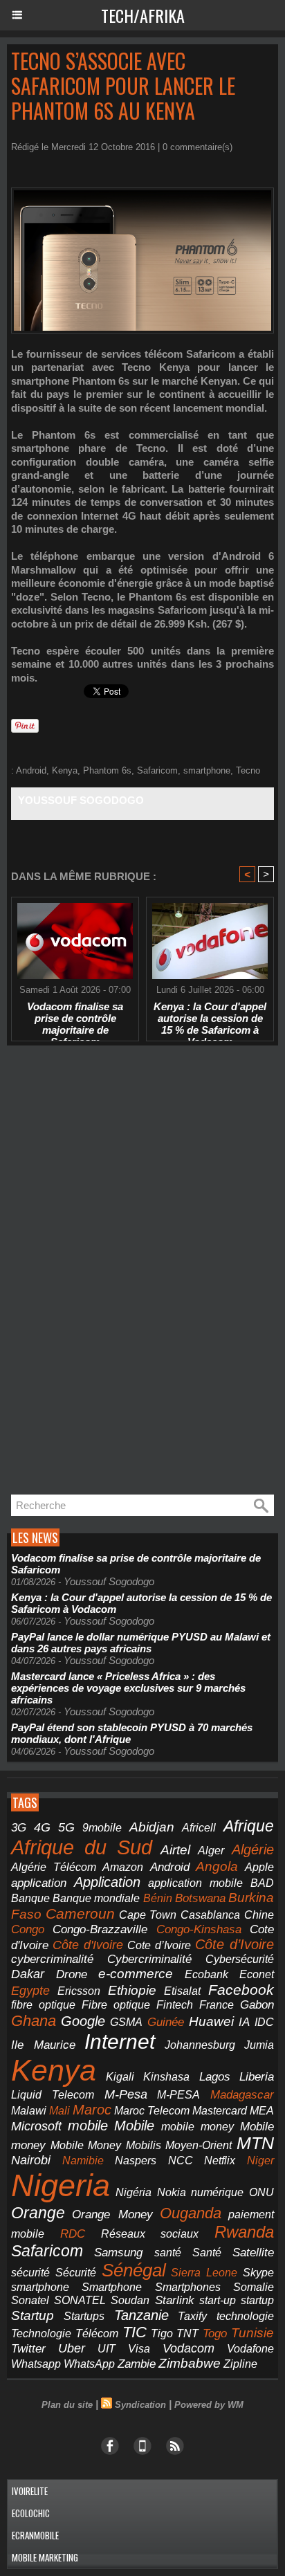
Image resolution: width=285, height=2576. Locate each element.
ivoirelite (30, 2491)
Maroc (92, 2110)
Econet (257, 1974)
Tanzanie (141, 2315)
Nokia (172, 2192)
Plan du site (67, 2405)
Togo (215, 2333)
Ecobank (206, 1974)
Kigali (120, 2077)
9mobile (102, 1828)
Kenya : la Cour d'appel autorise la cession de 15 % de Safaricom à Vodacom (210, 1018)
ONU (261, 2192)
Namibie (83, 2161)
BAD (262, 1883)
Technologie (41, 2333)
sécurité (30, 2273)
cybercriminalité (52, 1959)
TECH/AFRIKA (143, 15)
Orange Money (112, 2214)
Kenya (65, 770)
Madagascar (242, 2094)
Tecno (248, 770)
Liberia (257, 2077)
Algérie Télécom (54, 1867)
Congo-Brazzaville (100, 1929)
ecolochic (31, 2513)
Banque (30, 1898)
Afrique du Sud (82, 1847)
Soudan (130, 2300)
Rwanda (244, 2232)
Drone (72, 1974)
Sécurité (76, 2273)
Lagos (215, 2077)
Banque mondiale (96, 1898)
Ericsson (79, 1991)
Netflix (220, 2161)
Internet (120, 2041)
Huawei (211, 2021)
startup (257, 2300)
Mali (59, 2110)
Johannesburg (200, 2045)
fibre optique (43, 2004)
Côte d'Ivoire (88, 1945)
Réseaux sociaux (150, 2234)
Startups (84, 2316)
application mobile (195, 1883)
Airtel (175, 1849)
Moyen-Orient (199, 2145)
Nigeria (61, 2185)
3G (19, 1828)
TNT (187, 2333)
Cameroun (80, 1913)
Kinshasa (166, 2077)
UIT (107, 2348)
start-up (218, 2300)
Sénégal (134, 2270)
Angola (217, 1866)
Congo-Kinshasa (199, 1929)
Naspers (136, 2161)
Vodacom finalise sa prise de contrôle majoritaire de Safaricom (75, 1018)
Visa (139, 2348)
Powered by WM (209, 2405)
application (39, 1883)
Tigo (162, 2333)
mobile (88, 2126)
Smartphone (112, 2287)
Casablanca (210, 1915)
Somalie (254, 2287)
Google (83, 2021)
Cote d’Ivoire (159, 1945)
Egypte (30, 1991)
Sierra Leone (204, 2273)
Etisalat (182, 1991)
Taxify (192, 2316)
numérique (217, 2192)
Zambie (137, 2364)
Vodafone (250, 2348)
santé (168, 2253)
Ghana (34, 2021)
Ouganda (191, 2213)
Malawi (29, 2111)
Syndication (140, 2405)
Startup (33, 2315)
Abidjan (152, 1827)
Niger (260, 2161)
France (217, 2005)
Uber (72, 2348)
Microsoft (36, 2126)
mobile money (197, 2127)
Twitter (28, 2349)
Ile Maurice (43, 2045)
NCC (181, 2160)
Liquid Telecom (53, 2094)
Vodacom (189, 2348)
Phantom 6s (107, 770)
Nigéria (134, 2192)
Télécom (97, 2333)
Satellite (253, 2252)
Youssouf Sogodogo (81, 800)
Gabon (257, 2005)
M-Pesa (126, 2094)
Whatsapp (36, 2364)
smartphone (207, 770)
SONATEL (80, 2300)
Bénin (158, 1898)
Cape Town (148, 1915)
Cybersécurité (240, 1959)
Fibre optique (116, 2005)
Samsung (118, 2253)
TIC (135, 2332)
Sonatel (30, 2300)
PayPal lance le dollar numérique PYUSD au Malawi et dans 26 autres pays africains (141, 1643)
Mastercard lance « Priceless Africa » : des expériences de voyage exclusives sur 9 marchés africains (128, 1688)
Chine (259, 1915)
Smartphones (188, 2287)
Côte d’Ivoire (235, 1944)
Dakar (28, 1974)
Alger (211, 1851)
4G (42, 1827)
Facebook (241, 1990)
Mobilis (144, 2145)
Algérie (253, 1849)
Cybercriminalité (149, 1959)
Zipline (240, 2364)
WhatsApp (89, 2364)
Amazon (123, 1867)
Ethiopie (132, 1990)
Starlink (175, 2300)
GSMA (126, 2022)
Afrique (249, 1826)
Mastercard (220, 2110)
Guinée (166, 2022)
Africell (199, 1827)
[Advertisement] (111, 1274)
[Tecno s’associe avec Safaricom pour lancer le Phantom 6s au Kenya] (142, 193)
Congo (28, 1929)
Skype (258, 2273)
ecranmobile (35, 2535)
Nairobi (31, 2160)
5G (66, 1827)
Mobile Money (86, 2145)
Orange (38, 2213)
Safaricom (157, 770)
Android (31, 770)
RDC (73, 2234)
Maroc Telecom (152, 2110)
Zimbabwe (190, 2363)
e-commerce (136, 1974)
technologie (245, 2316)
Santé (207, 2253)
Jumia (259, 2045)
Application (107, 1882)
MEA (262, 2111)
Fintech (175, 2005)
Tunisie (252, 2333)
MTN (255, 2143)
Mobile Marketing (45, 2557)
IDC (264, 2022)
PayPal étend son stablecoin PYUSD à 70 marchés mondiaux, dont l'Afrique (132, 1733)
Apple (259, 1867)
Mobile (134, 2126)
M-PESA (178, 2094)
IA (244, 2022)
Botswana (200, 1898)
